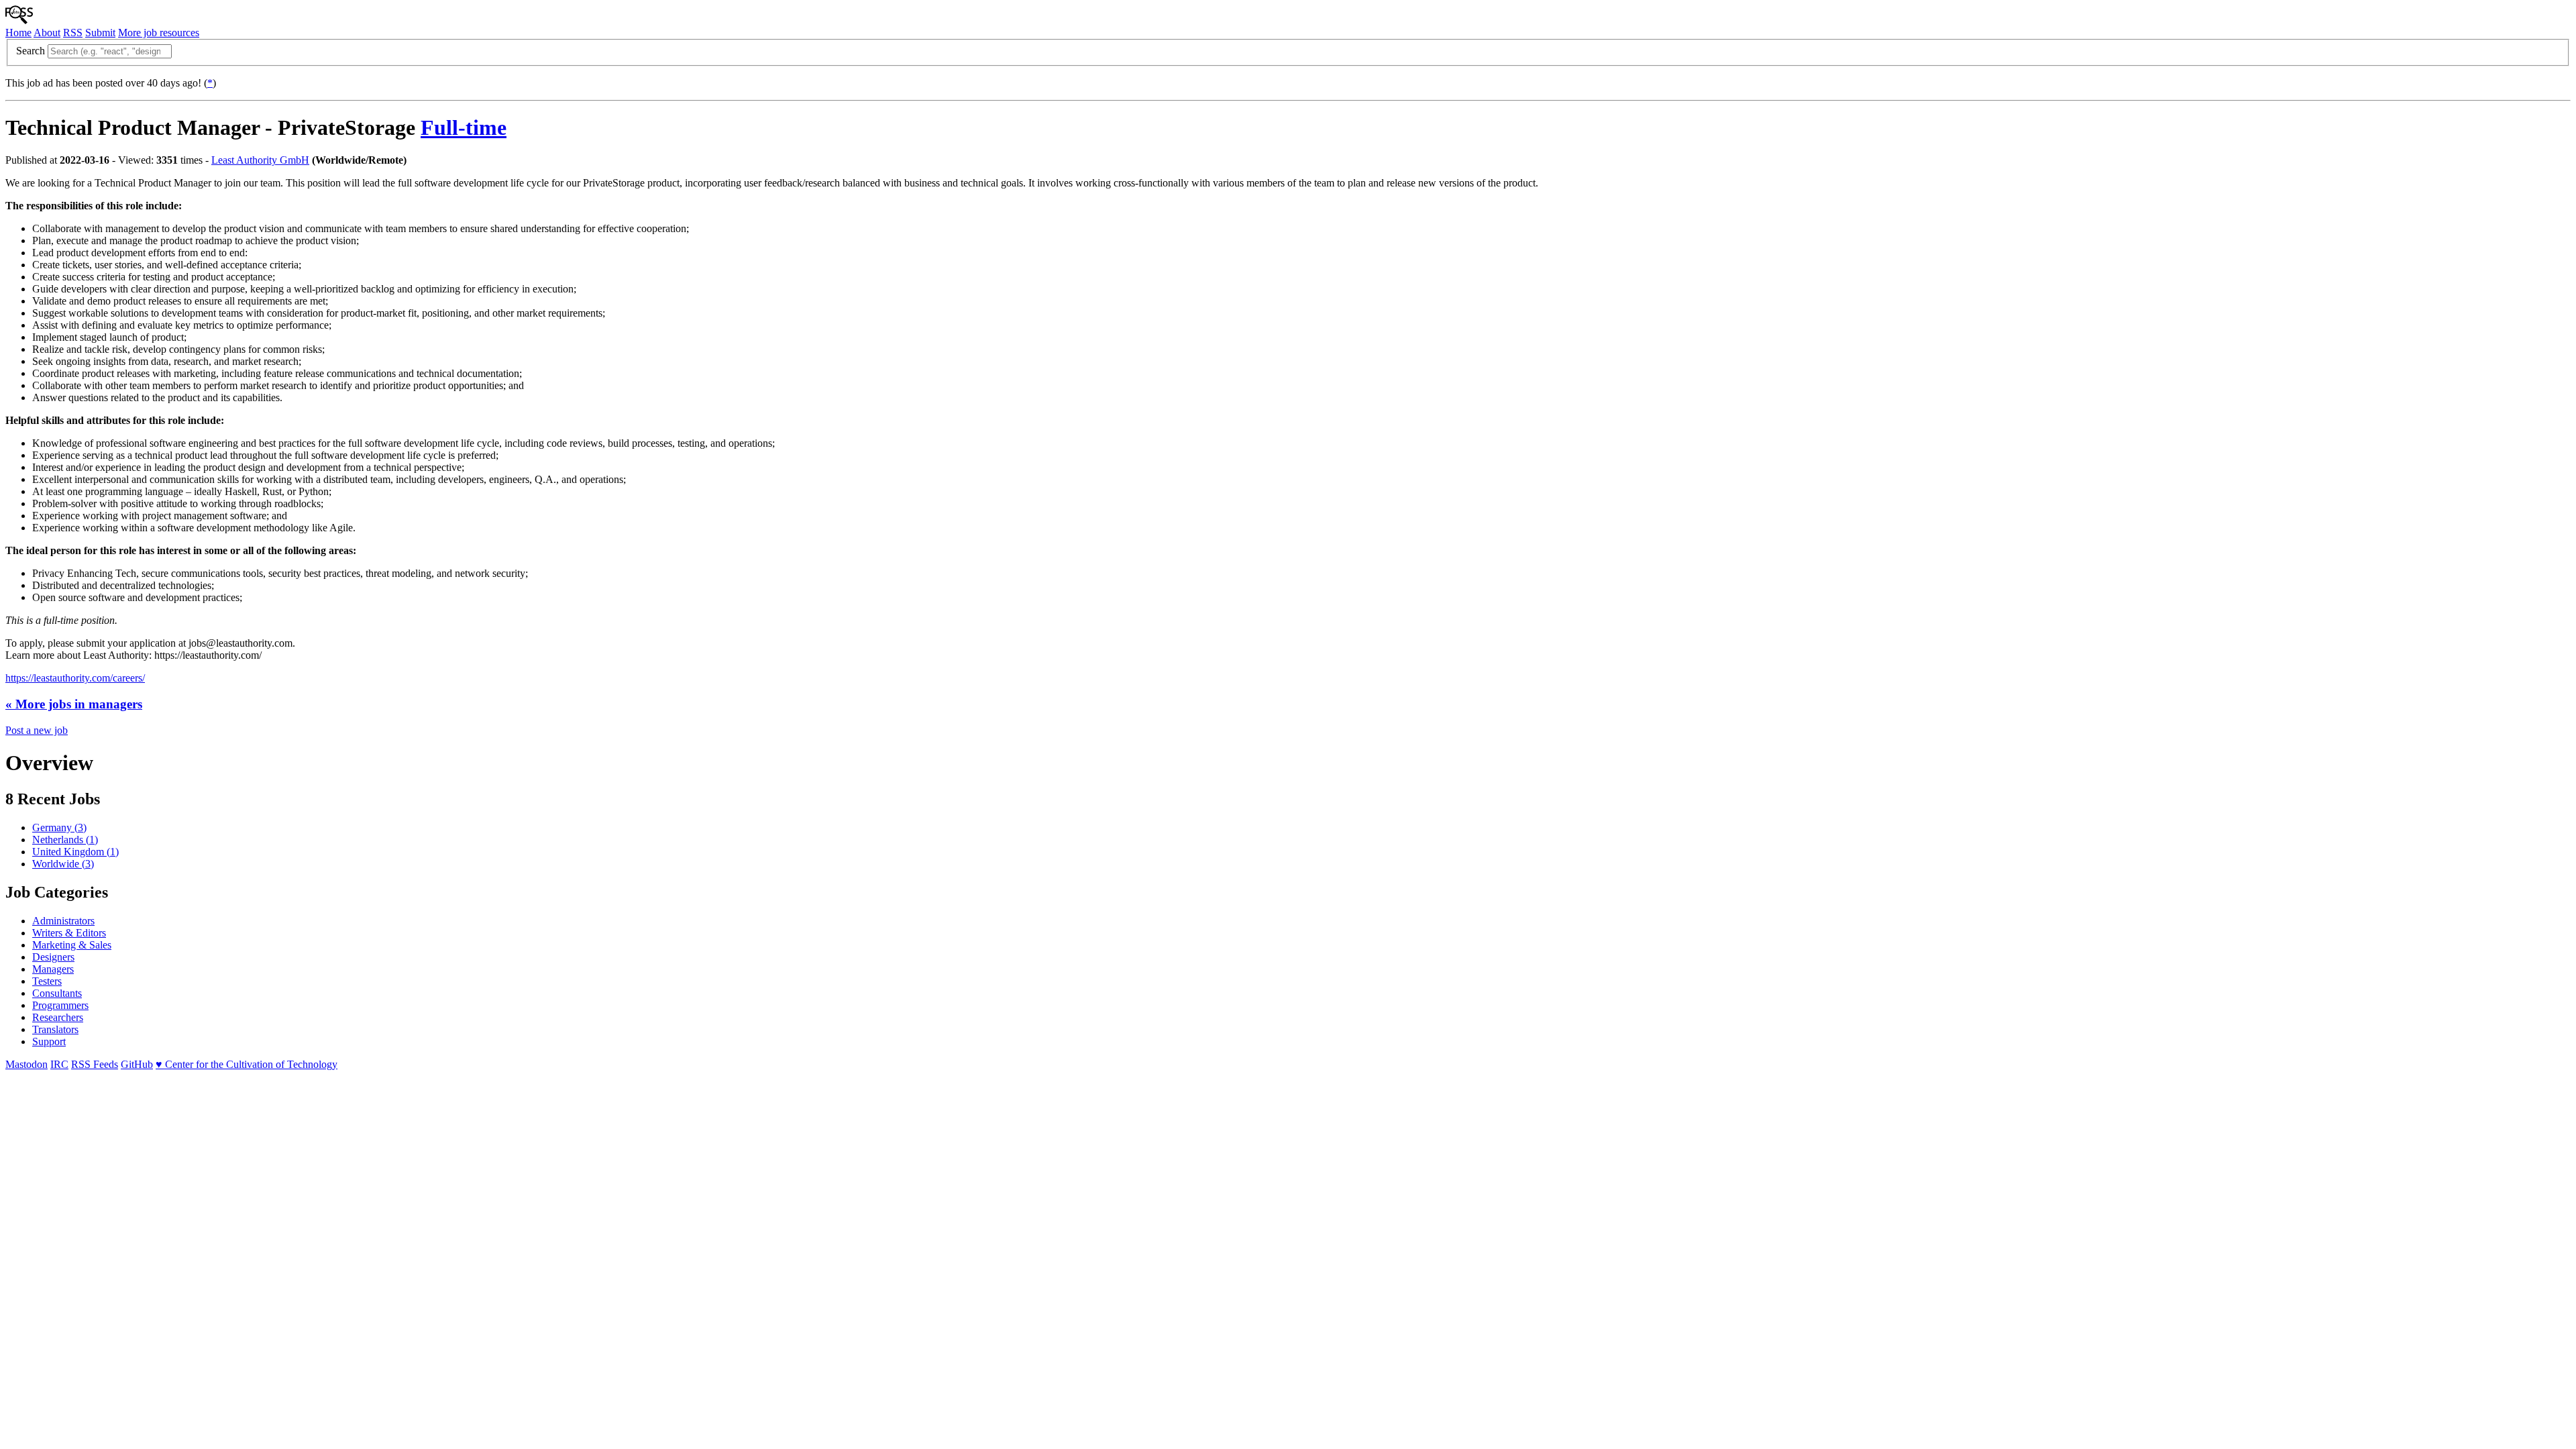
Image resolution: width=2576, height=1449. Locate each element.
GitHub (137, 1064)
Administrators (63, 921)
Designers (53, 957)
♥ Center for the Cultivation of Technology (247, 1064)
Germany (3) (59, 827)
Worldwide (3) (63, 864)
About (47, 33)
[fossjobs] (19, 20)
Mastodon (26, 1064)
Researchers (58, 1017)
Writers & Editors (69, 933)
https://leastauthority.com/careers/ (75, 678)
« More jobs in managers (74, 704)
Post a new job (37, 730)
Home (18, 33)
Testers (47, 981)
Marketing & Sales (72, 945)
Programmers (60, 1005)
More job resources (159, 33)
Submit (100, 33)
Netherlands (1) (65, 840)
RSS (73, 33)
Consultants (57, 993)
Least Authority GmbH (260, 160)
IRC (59, 1064)
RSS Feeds (95, 1064)
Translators (55, 1029)
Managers (53, 969)
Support (49, 1041)
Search (31, 51)
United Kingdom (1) (75, 852)
